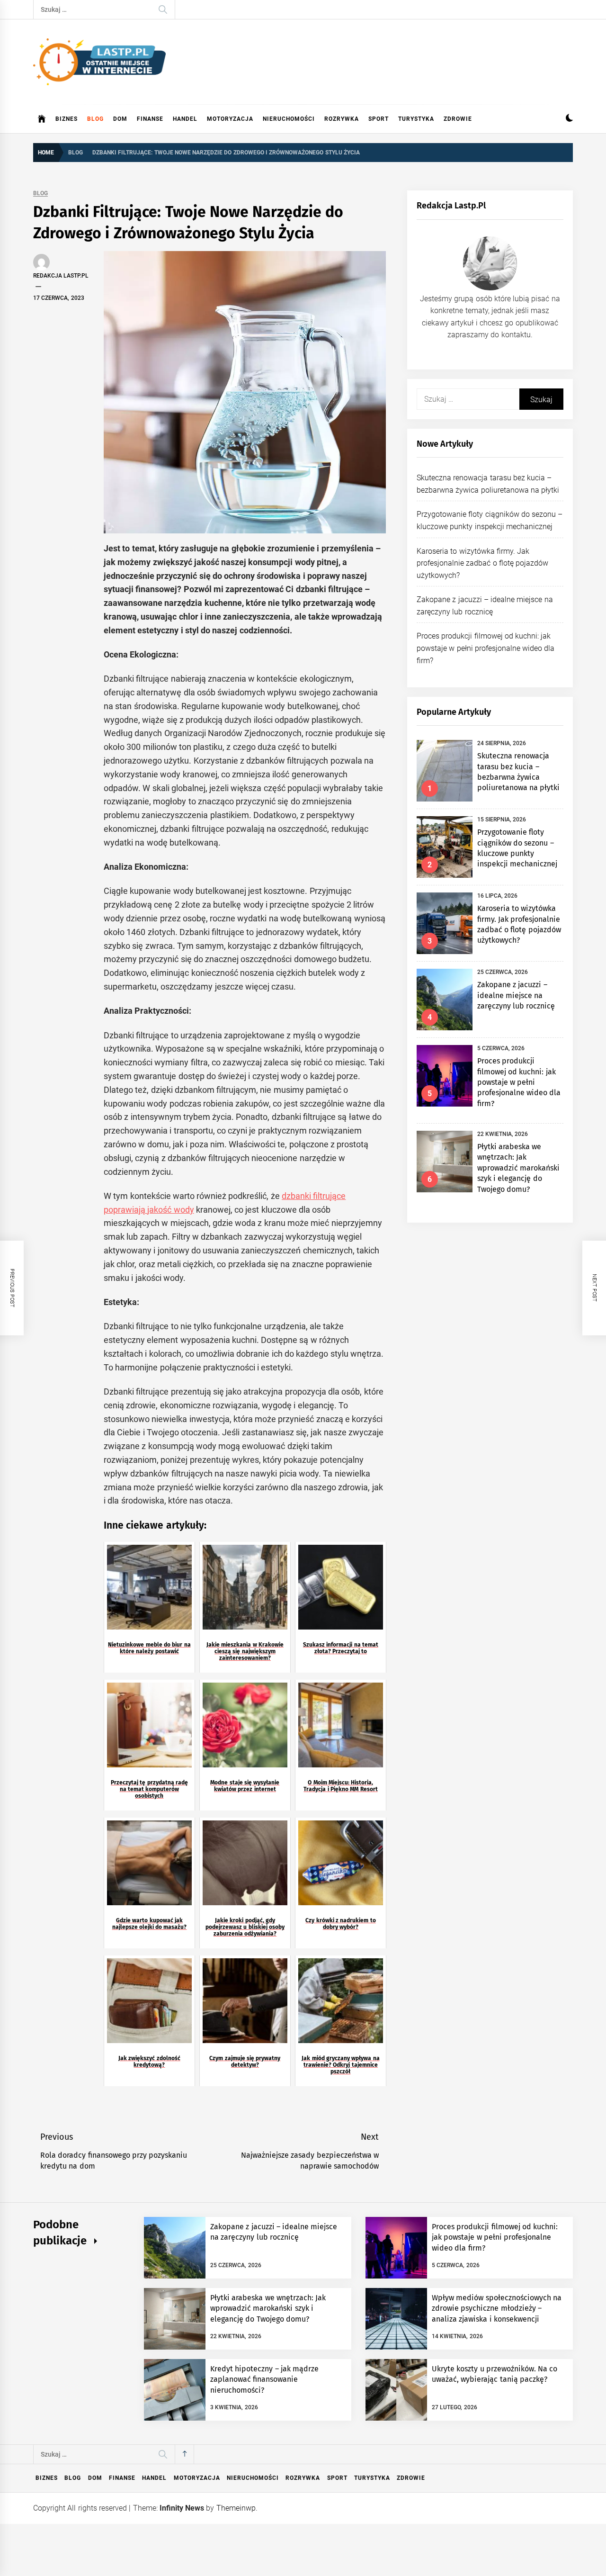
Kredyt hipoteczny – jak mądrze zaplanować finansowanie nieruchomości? (264, 2379)
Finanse (150, 119)
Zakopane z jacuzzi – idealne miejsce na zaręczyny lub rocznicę (516, 995)
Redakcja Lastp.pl (61, 276)
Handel (185, 119)
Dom (120, 119)
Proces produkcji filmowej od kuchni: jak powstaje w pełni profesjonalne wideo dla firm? (486, 648)
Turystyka (416, 119)
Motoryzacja (230, 119)
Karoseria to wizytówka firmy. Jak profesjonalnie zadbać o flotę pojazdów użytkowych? (482, 563)
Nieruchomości (289, 119)
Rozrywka (342, 119)
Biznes (67, 119)
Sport (379, 119)
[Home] (42, 119)
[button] (569, 119)
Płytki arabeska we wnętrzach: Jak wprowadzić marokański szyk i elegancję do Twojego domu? (518, 1168)
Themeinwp (236, 2508)
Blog (95, 119)
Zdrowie (458, 119)
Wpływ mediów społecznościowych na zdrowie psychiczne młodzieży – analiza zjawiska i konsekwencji (497, 2308)
